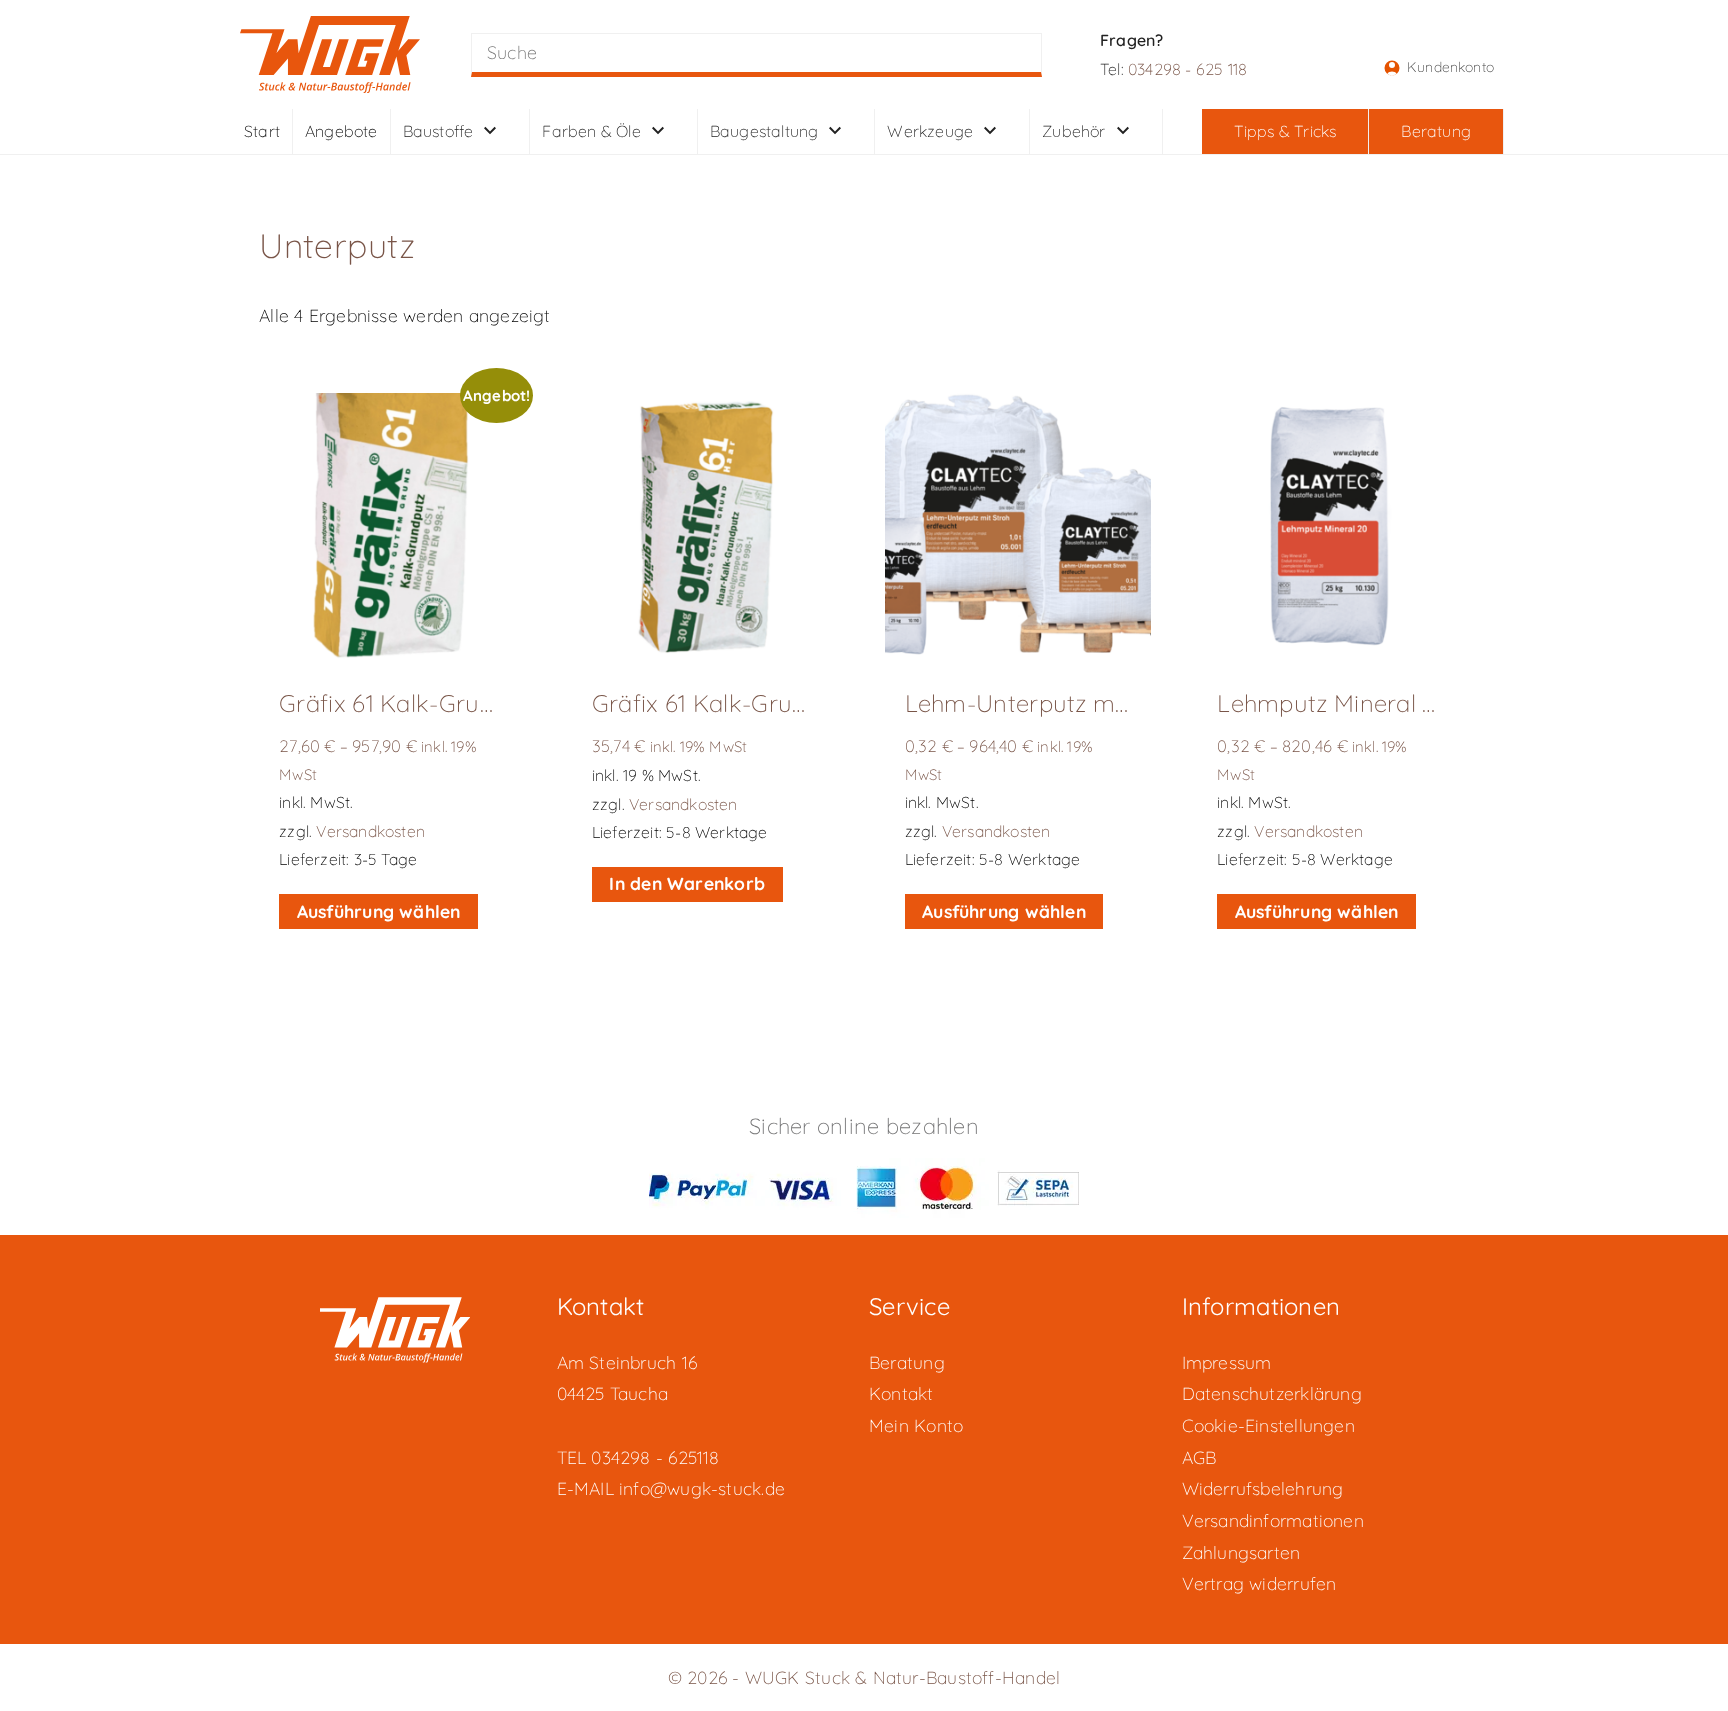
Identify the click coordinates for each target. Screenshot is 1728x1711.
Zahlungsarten (1241, 1552)
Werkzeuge (930, 129)
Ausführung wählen (379, 911)
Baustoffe (438, 129)
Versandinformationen (1273, 1520)
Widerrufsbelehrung (1263, 1488)
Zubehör (1073, 129)
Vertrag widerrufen (1259, 1583)
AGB (1199, 1457)
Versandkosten (370, 831)
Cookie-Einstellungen (1268, 1425)
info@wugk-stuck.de (702, 1488)
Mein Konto (916, 1425)
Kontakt (901, 1393)
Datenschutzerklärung (1272, 1393)
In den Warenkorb (687, 883)
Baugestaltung (764, 129)
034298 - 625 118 (1187, 69)
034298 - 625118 (655, 1457)
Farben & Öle (591, 129)
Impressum (1227, 1362)
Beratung (907, 1362)
